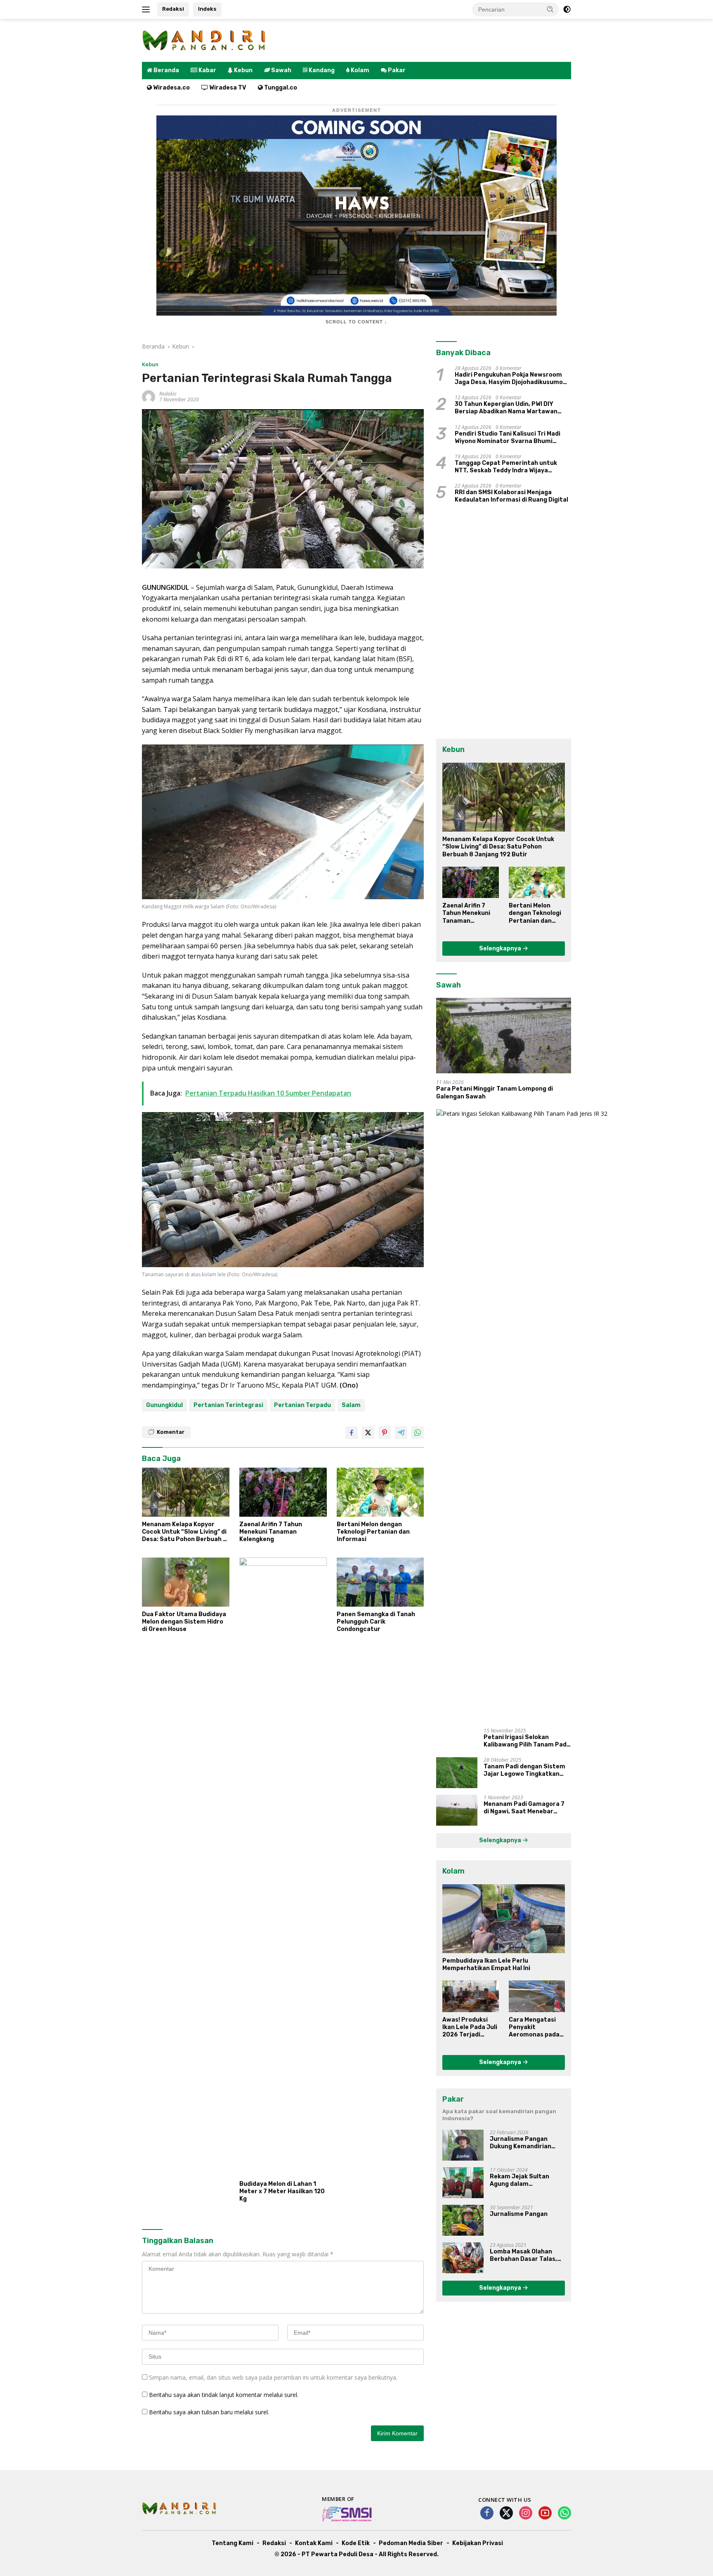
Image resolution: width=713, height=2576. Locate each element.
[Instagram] (526, 2514)
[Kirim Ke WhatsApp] (418, 1433)
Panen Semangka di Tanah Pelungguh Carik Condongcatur (376, 1622)
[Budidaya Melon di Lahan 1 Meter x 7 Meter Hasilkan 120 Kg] (283, 1867)
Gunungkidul (164, 1405)
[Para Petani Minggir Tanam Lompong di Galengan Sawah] (504, 1036)
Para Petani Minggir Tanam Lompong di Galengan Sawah (495, 1092)
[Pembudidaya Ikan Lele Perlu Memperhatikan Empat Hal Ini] (504, 1919)
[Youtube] (545, 2514)
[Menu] (148, 9)
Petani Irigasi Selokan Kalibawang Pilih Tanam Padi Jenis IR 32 (526, 1741)
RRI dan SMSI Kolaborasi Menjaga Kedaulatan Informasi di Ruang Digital (511, 496)
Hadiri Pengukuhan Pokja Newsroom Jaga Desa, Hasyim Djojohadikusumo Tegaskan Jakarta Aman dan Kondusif (511, 379)
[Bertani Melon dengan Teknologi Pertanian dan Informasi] (380, 1492)
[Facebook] (487, 2514)
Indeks (207, 9)
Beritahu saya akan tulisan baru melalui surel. (209, 2412)
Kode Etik (356, 2543)
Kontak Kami (314, 2543)
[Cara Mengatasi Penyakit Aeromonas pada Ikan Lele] (537, 1996)
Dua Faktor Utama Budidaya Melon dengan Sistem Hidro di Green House (184, 1622)
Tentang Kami (233, 2543)
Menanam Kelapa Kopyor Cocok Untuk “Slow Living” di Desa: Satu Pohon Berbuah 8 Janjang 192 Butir (184, 1532)
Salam (351, 1405)
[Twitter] (506, 2514)
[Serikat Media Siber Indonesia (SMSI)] (347, 2514)
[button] (550, 9)
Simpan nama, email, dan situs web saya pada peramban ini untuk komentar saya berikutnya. (273, 2377)
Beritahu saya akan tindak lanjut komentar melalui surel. (224, 2395)
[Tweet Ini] (368, 1433)
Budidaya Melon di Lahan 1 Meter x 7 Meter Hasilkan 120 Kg (282, 2191)
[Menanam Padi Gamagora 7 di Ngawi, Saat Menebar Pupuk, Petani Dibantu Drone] (457, 1810)
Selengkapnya (501, 949)
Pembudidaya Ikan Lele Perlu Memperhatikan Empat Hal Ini (486, 1964)
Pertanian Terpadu (302, 1405)
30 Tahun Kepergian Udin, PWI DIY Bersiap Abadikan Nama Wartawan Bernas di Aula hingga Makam (506, 408)
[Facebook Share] (352, 1433)
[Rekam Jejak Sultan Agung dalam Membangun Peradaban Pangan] (463, 2183)
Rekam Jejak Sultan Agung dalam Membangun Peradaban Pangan (525, 2180)
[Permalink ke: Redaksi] (149, 396)
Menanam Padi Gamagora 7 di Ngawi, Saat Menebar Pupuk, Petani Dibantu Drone (527, 1808)
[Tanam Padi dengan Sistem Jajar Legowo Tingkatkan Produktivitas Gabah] (457, 1773)
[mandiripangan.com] (204, 40)
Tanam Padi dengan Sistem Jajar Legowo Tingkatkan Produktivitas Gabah (524, 1770)
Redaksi (173, 9)
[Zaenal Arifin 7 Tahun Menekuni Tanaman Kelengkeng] (283, 1492)
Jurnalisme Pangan (519, 2214)
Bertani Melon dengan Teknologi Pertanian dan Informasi (373, 1532)
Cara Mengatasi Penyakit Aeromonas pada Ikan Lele (534, 2028)
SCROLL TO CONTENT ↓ (356, 322)
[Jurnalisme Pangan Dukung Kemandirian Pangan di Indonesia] (463, 2145)
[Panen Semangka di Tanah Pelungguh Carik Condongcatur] (380, 1582)
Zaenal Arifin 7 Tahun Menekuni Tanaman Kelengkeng (271, 1532)
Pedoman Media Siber (411, 2543)
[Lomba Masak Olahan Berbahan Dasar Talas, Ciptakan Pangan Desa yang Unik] (463, 2258)
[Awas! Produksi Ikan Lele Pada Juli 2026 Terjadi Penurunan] (470, 1996)
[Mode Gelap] (567, 9)
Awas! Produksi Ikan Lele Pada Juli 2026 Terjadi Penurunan (470, 2028)
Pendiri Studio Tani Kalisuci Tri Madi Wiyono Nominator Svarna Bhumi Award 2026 (508, 438)
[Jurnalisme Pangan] (463, 2220)
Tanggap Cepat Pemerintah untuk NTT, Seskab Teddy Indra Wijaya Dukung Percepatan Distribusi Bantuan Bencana (506, 467)
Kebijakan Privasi (478, 2543)
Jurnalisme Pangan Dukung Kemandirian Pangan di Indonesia (521, 2143)
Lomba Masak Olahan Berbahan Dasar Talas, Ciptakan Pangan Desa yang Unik (523, 2255)
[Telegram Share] (401, 1433)
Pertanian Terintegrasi (228, 1405)
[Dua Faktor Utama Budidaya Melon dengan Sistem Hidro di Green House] (186, 1582)
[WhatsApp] (564, 2514)
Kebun (150, 364)
